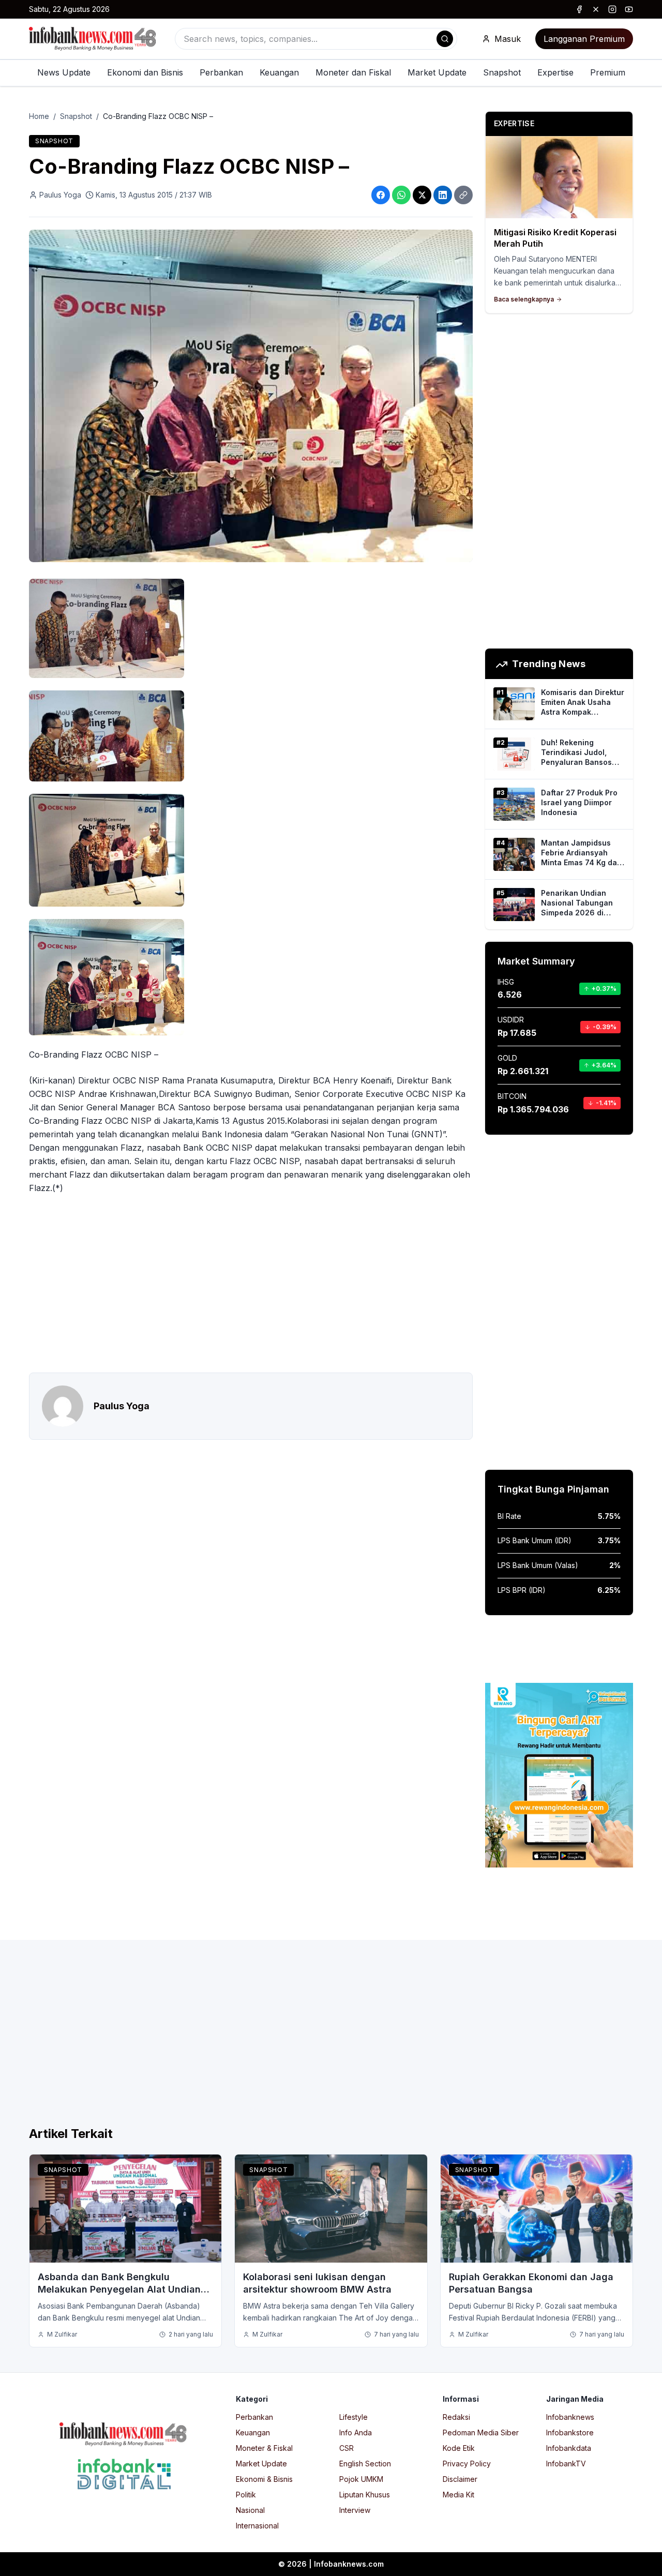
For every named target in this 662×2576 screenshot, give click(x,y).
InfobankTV (566, 2464)
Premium (608, 72)
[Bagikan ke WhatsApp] (401, 195)
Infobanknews (570, 2417)
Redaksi (456, 2417)
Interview (355, 2510)
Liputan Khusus (365, 2495)
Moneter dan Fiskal (353, 72)
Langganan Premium (584, 39)
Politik (246, 2495)
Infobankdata (569, 2448)
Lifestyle (353, 2417)
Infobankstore (570, 2432)
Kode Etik (459, 2448)
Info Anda (356, 2432)
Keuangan (279, 72)
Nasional (250, 2510)
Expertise (555, 72)
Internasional (257, 2526)
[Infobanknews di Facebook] (579, 9)
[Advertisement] (251, 1284)
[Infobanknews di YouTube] (629, 9)
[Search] (445, 39)
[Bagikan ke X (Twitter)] (422, 195)
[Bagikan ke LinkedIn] (443, 195)
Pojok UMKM (361, 2479)
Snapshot (502, 72)
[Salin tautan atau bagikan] (463, 195)
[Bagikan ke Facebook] (381, 195)
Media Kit (458, 2495)
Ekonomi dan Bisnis (145, 72)
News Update (64, 72)
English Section (365, 2464)
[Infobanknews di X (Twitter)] (596, 9)
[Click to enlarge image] (251, 396)
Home (39, 116)
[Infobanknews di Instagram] (612, 9)
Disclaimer (460, 2479)
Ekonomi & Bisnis (264, 2479)
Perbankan (221, 72)
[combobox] (316, 39)
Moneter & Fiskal (264, 2448)
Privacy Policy (467, 2464)
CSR (347, 2448)
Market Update (437, 72)
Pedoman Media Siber (481, 2432)
